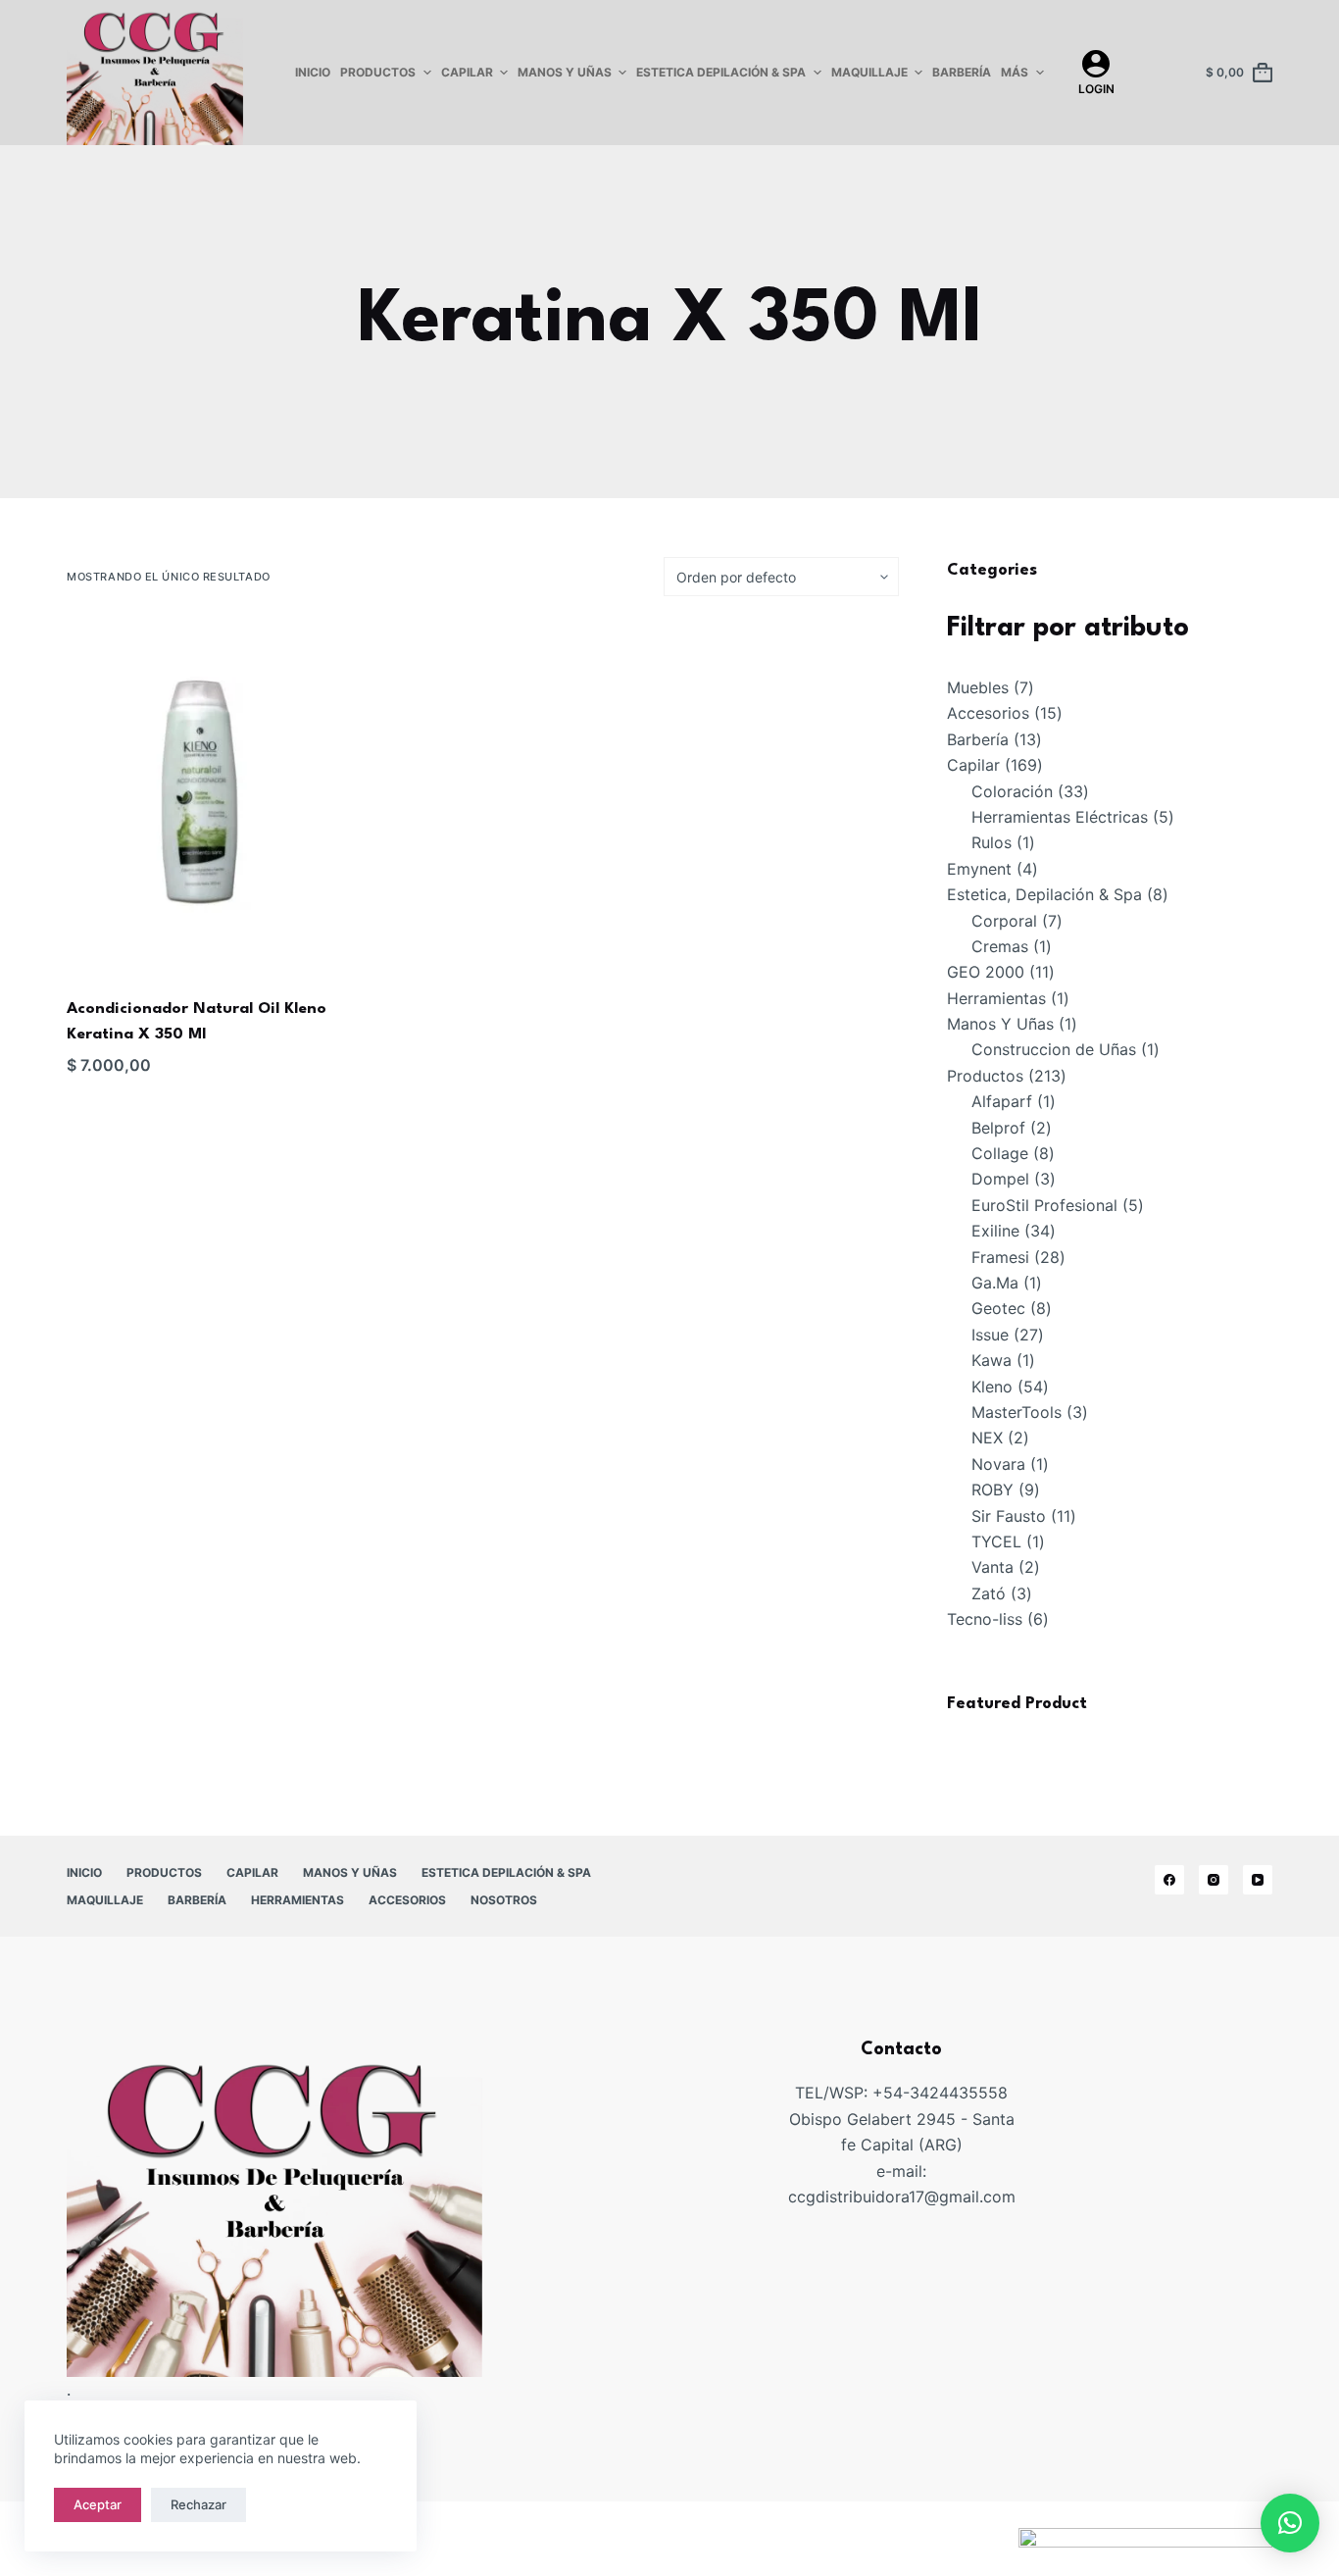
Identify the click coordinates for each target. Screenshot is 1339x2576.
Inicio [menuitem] (313, 72)
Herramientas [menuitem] (298, 1900)
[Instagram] (1214, 1880)
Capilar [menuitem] (467, 72)
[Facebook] (1169, 1880)
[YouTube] (1258, 1880)
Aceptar (98, 2504)
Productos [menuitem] (378, 72)
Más (1015, 72)
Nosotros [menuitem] (504, 1900)
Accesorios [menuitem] (407, 1900)
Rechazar (198, 2504)
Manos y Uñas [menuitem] (565, 72)
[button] (1290, 2523)
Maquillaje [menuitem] (869, 72)
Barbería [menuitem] (962, 72)
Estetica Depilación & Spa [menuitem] (721, 72)
